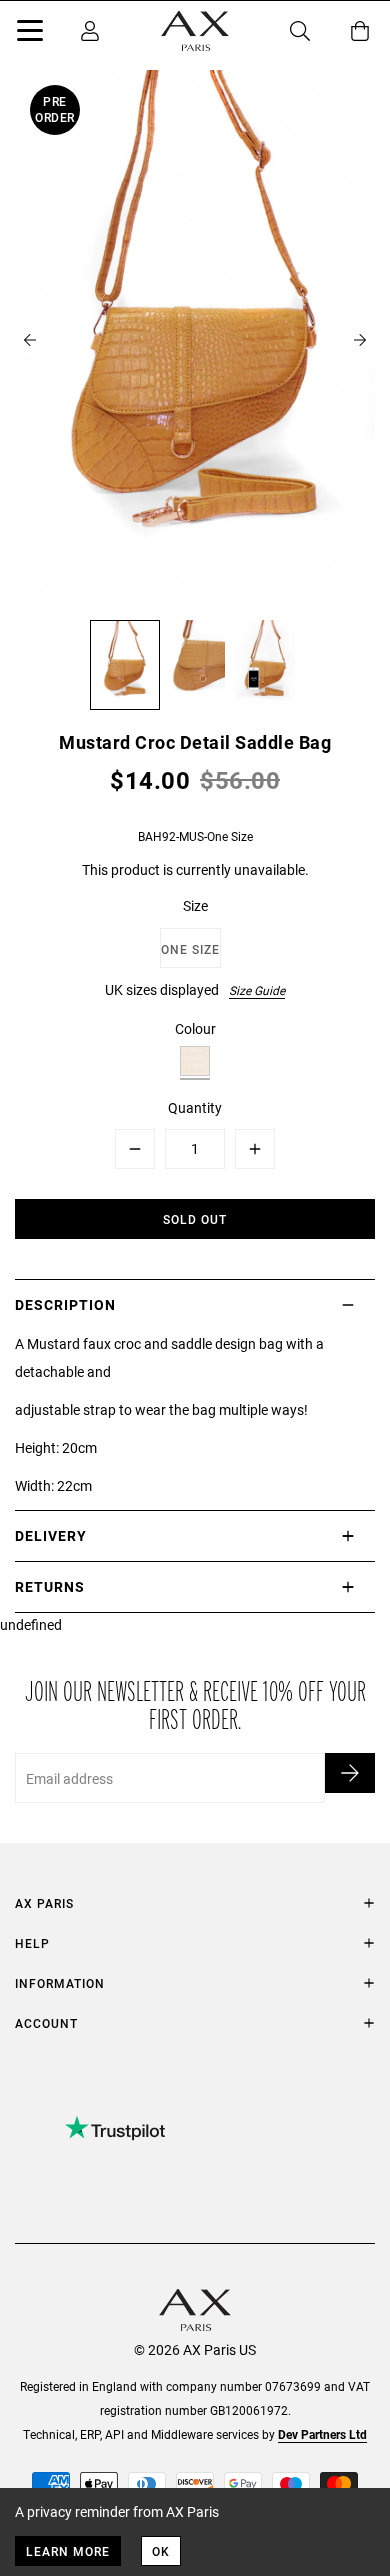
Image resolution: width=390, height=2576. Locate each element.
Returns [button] (50, 1586)
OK (161, 2551)
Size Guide (257, 990)
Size (195, 905)
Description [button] (65, 1304)
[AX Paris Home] (195, 31)
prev (30, 340)
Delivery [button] (51, 1535)
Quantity (195, 1107)
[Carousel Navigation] (195, 340)
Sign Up (350, 1773)
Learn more (68, 2551)
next (360, 340)
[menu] (30, 34)
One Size (190, 949)
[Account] (90, 31)
